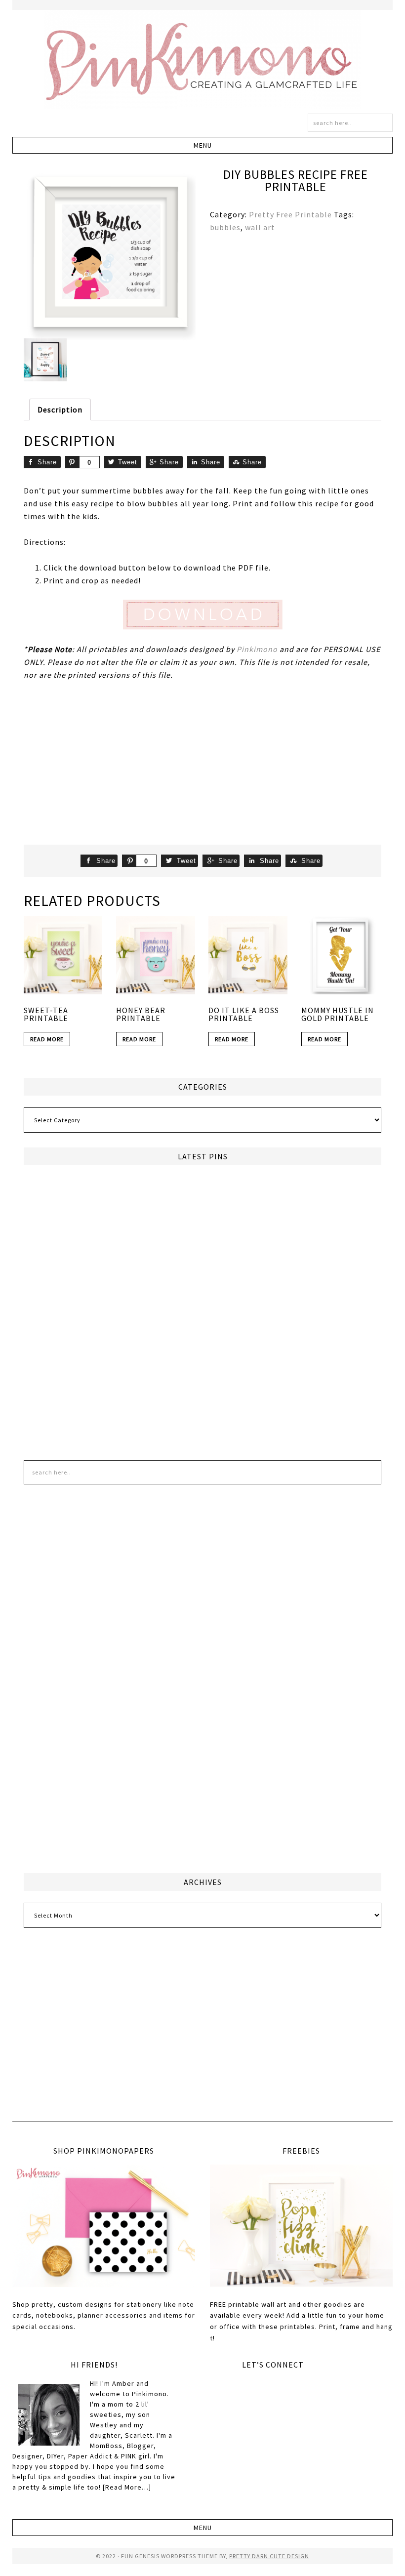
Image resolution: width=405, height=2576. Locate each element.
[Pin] (72, 462)
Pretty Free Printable (290, 214)
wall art (260, 227)
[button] (203, 145)
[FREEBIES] (301, 2226)
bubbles (225, 227)
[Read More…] (127, 2487)
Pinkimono (202, 59)
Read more (47, 1039)
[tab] (60, 409)
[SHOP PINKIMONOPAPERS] (104, 2226)
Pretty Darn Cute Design (269, 2556)
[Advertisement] (203, 763)
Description (60, 409)
